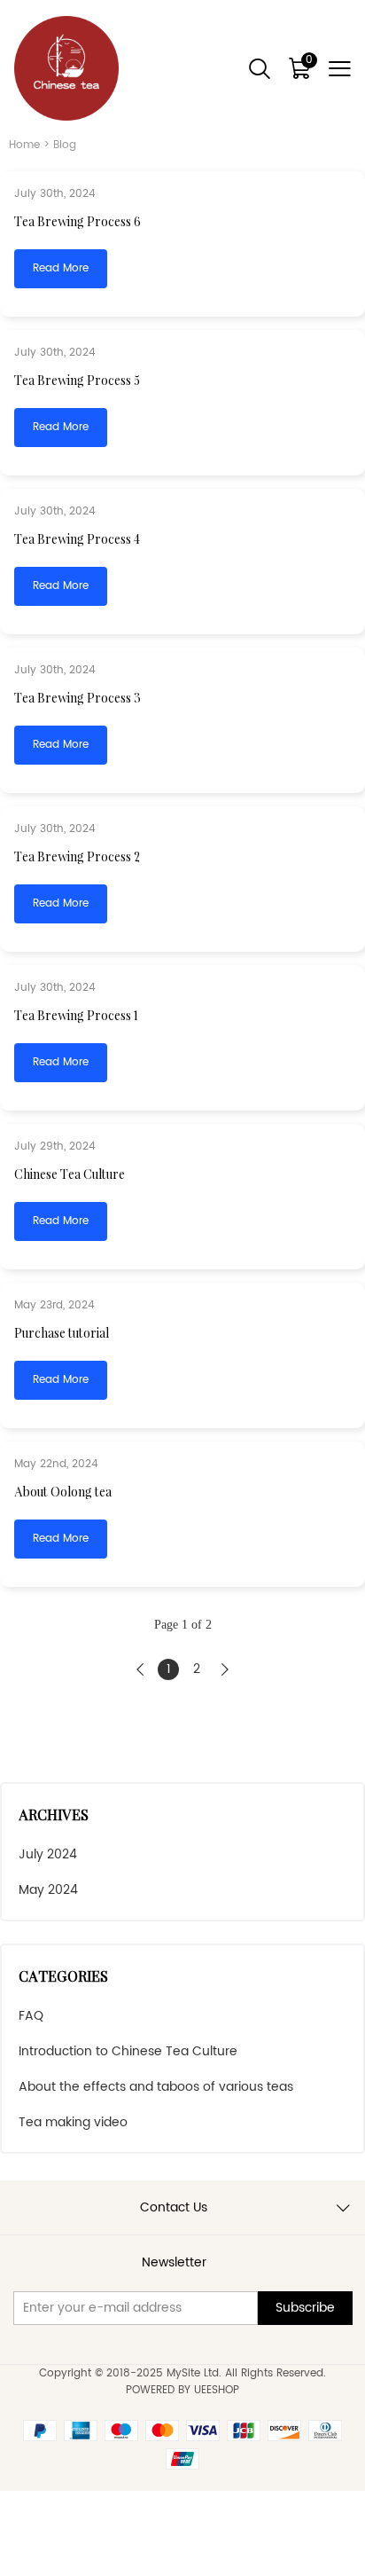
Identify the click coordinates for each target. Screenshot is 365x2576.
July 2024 (48, 1854)
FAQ (31, 2016)
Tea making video (73, 2122)
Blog (65, 145)
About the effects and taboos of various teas (156, 2087)
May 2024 (48, 1890)
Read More (61, 268)
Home (24, 145)
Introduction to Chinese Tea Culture (128, 2051)
